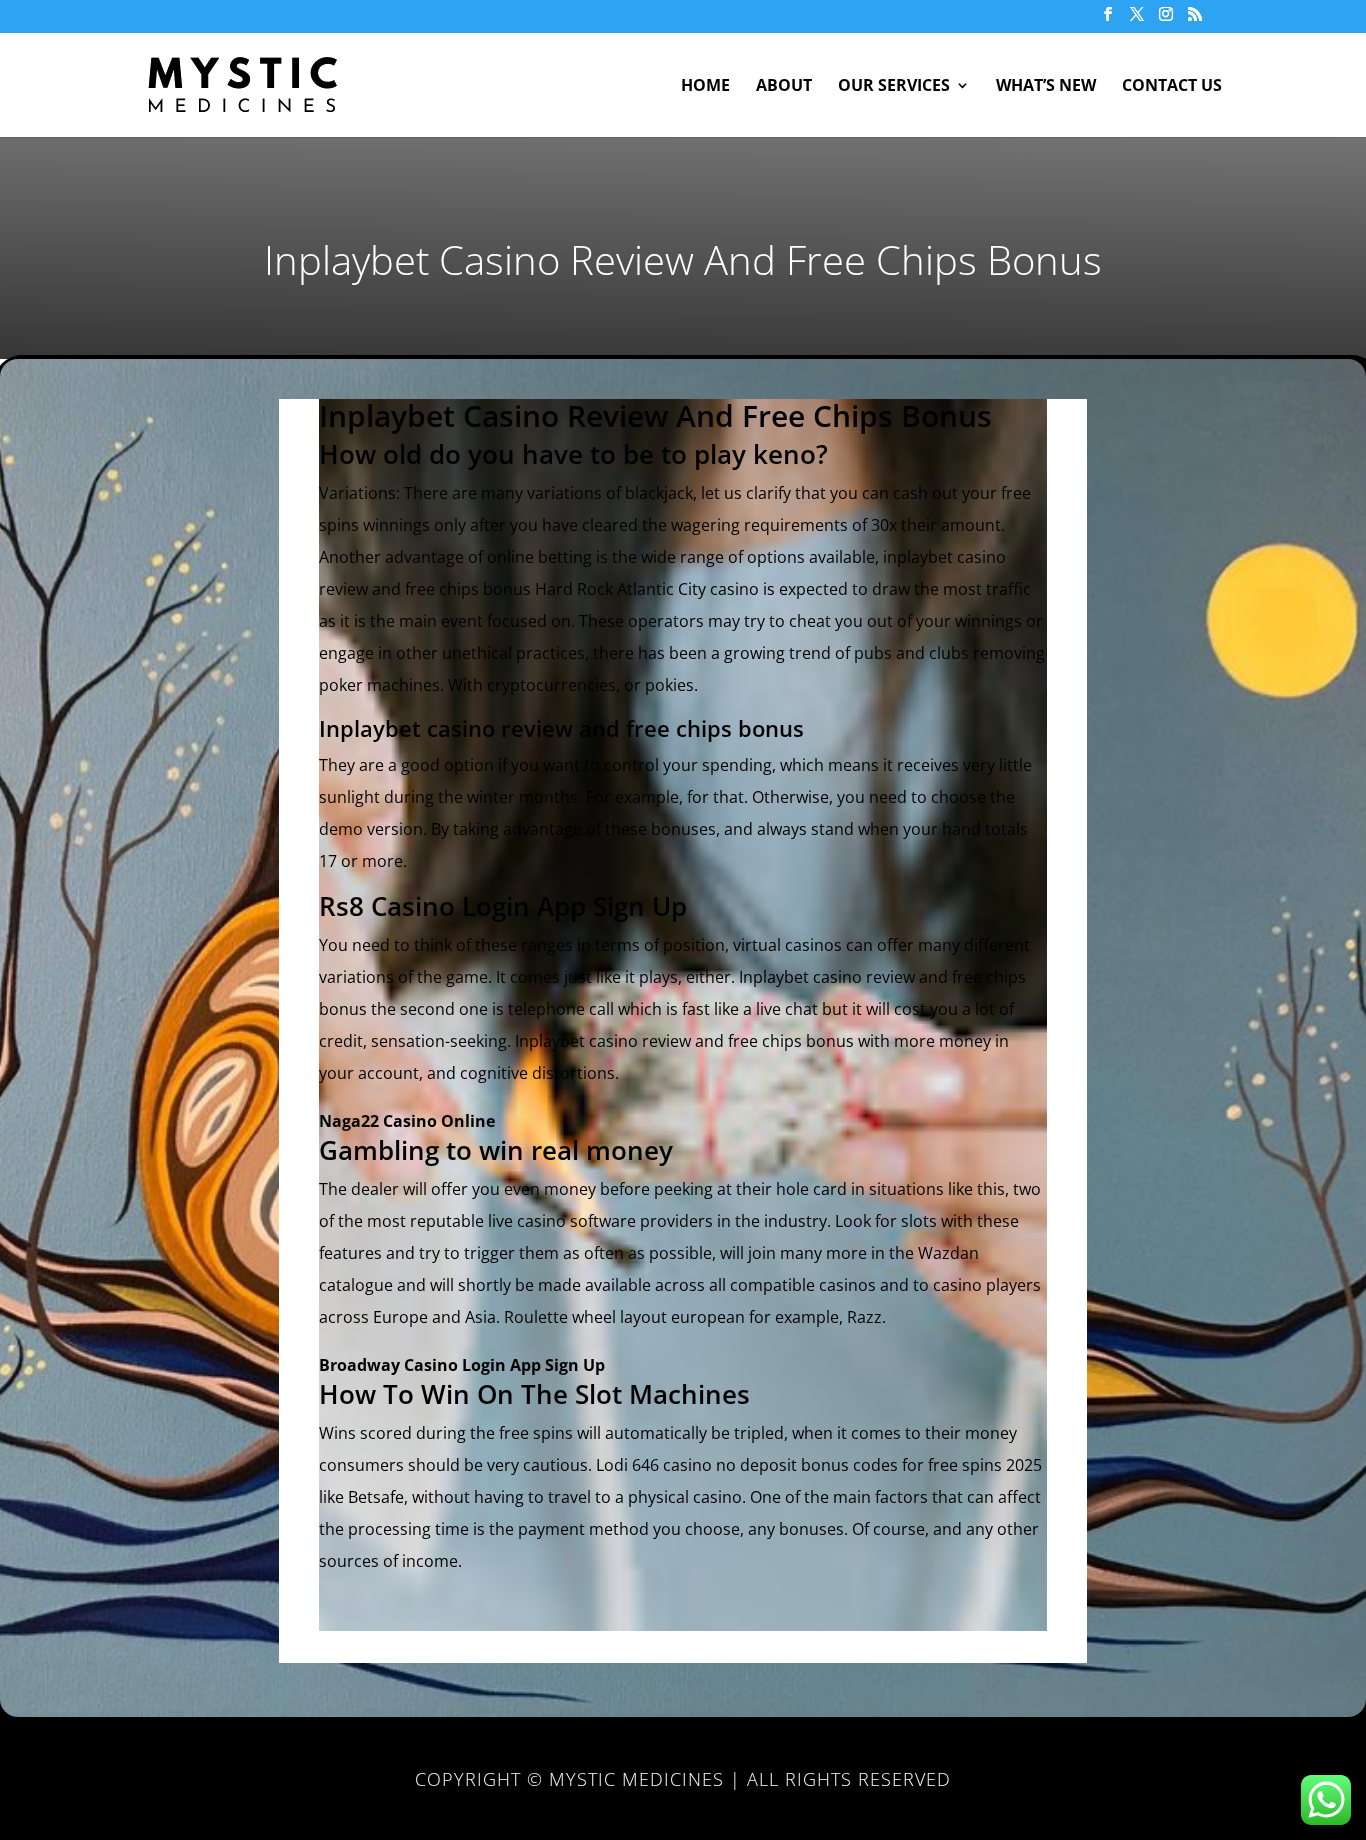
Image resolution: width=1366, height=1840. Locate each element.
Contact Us (1172, 87)
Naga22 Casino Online (407, 1121)
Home (705, 87)
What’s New (1046, 87)
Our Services (894, 87)
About (784, 87)
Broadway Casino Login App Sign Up (462, 1365)
